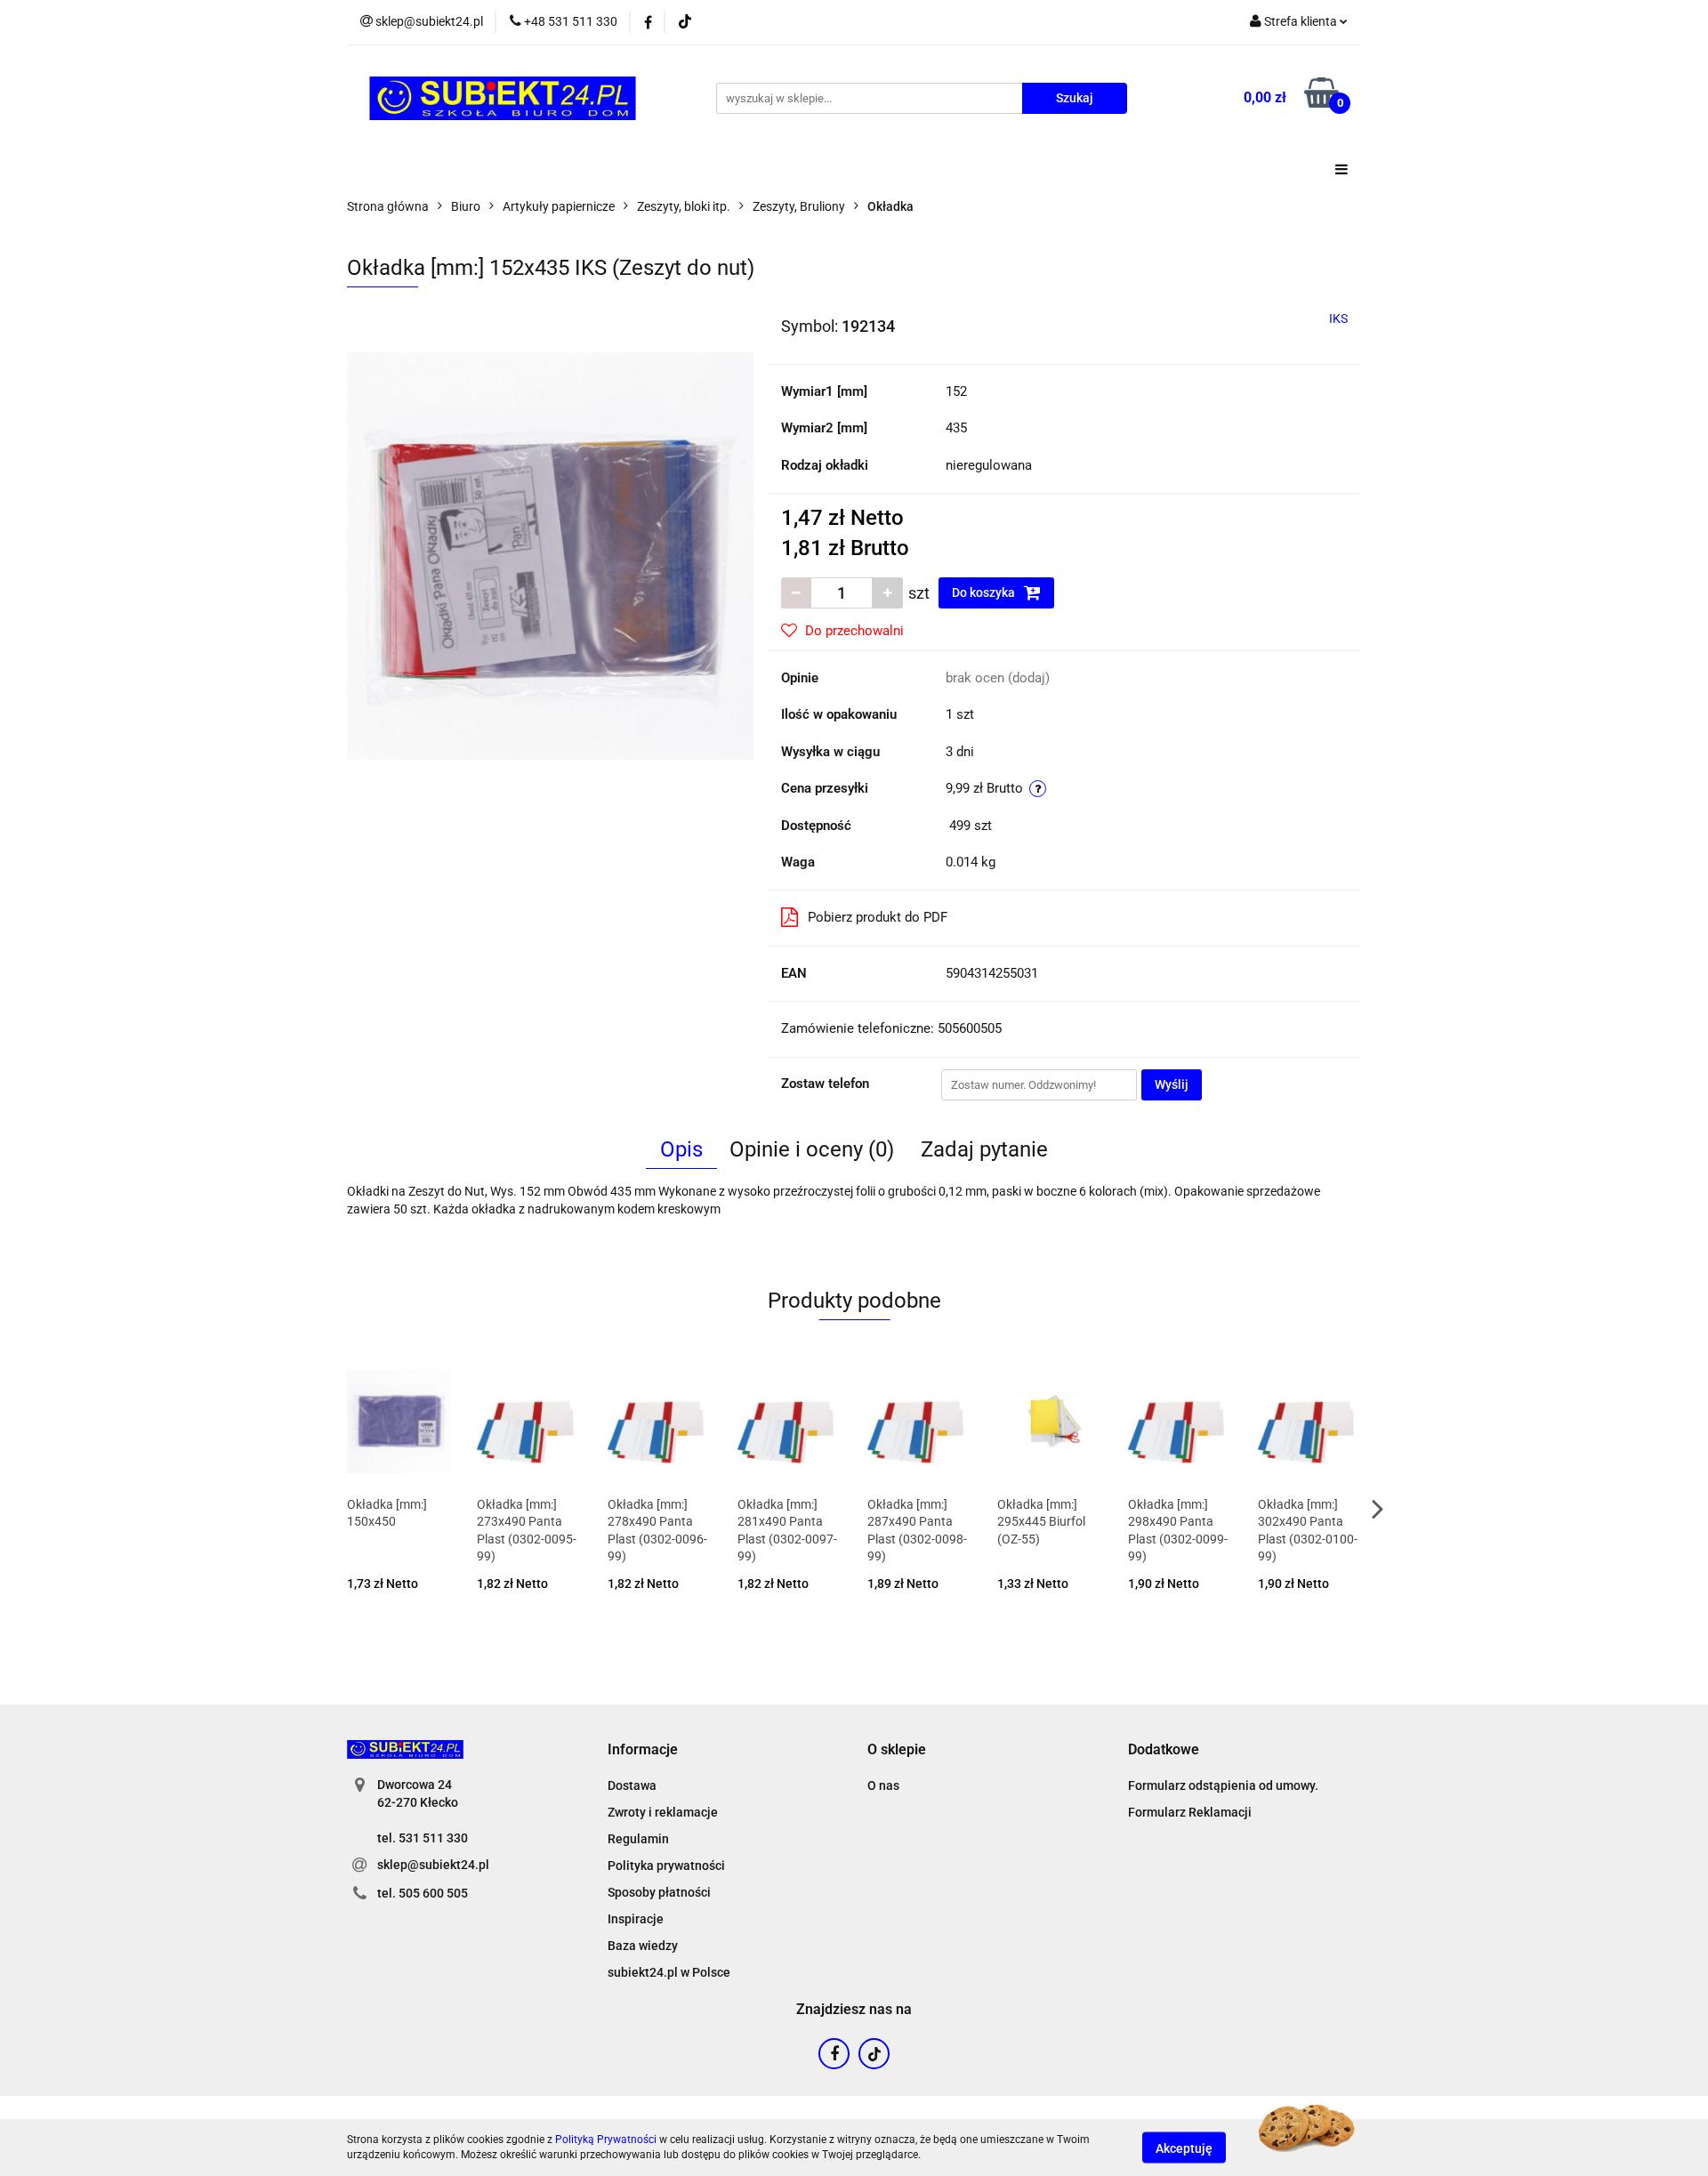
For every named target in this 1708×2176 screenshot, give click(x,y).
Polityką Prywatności (606, 2140)
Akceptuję (1184, 2148)
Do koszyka (985, 592)
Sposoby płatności (659, 1892)
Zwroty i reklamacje (663, 1812)
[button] (643, 1750)
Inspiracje (636, 1919)
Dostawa (632, 1785)
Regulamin (638, 1839)
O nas (883, 1785)
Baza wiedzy (643, 1946)
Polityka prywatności (666, 1866)
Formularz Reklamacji (1190, 1812)
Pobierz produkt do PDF (878, 917)
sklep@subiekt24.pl (433, 1865)
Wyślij (1172, 1084)
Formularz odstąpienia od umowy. (1223, 1785)
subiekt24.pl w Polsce (669, 1972)
